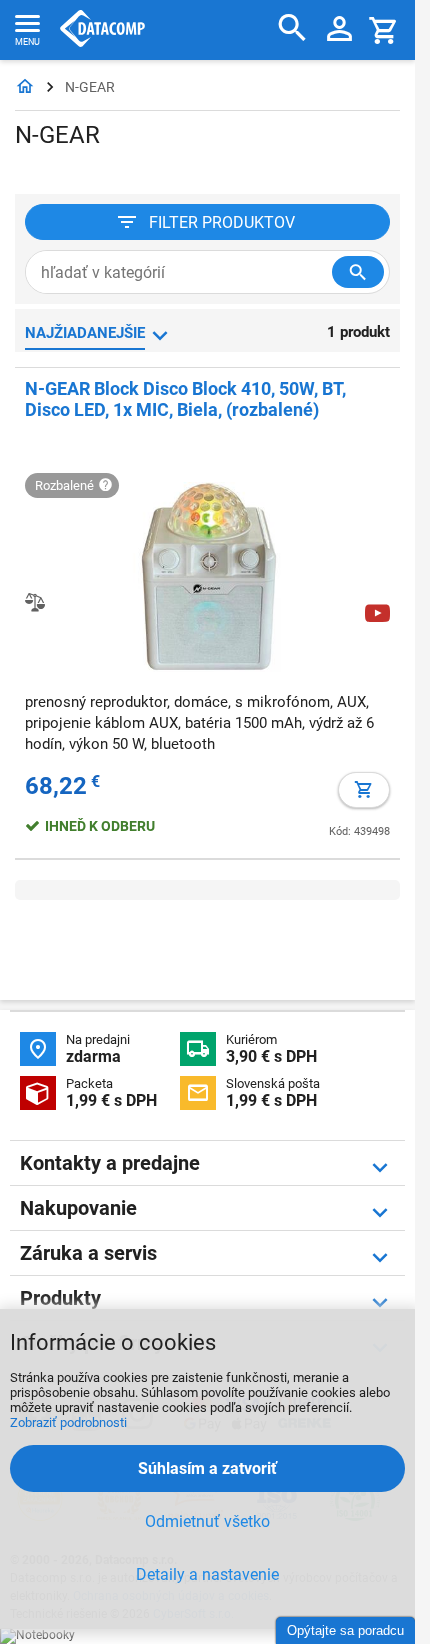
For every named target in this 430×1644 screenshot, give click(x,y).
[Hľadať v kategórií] (358, 272)
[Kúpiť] (364, 790)
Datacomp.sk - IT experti (102, 30)
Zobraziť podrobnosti (68, 1422)
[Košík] (384, 29)
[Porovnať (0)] (35, 602)
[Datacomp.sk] (25, 87)
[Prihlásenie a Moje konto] (339, 30)
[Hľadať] (292, 28)
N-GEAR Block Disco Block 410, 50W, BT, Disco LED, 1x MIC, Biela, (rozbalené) (185, 399)
